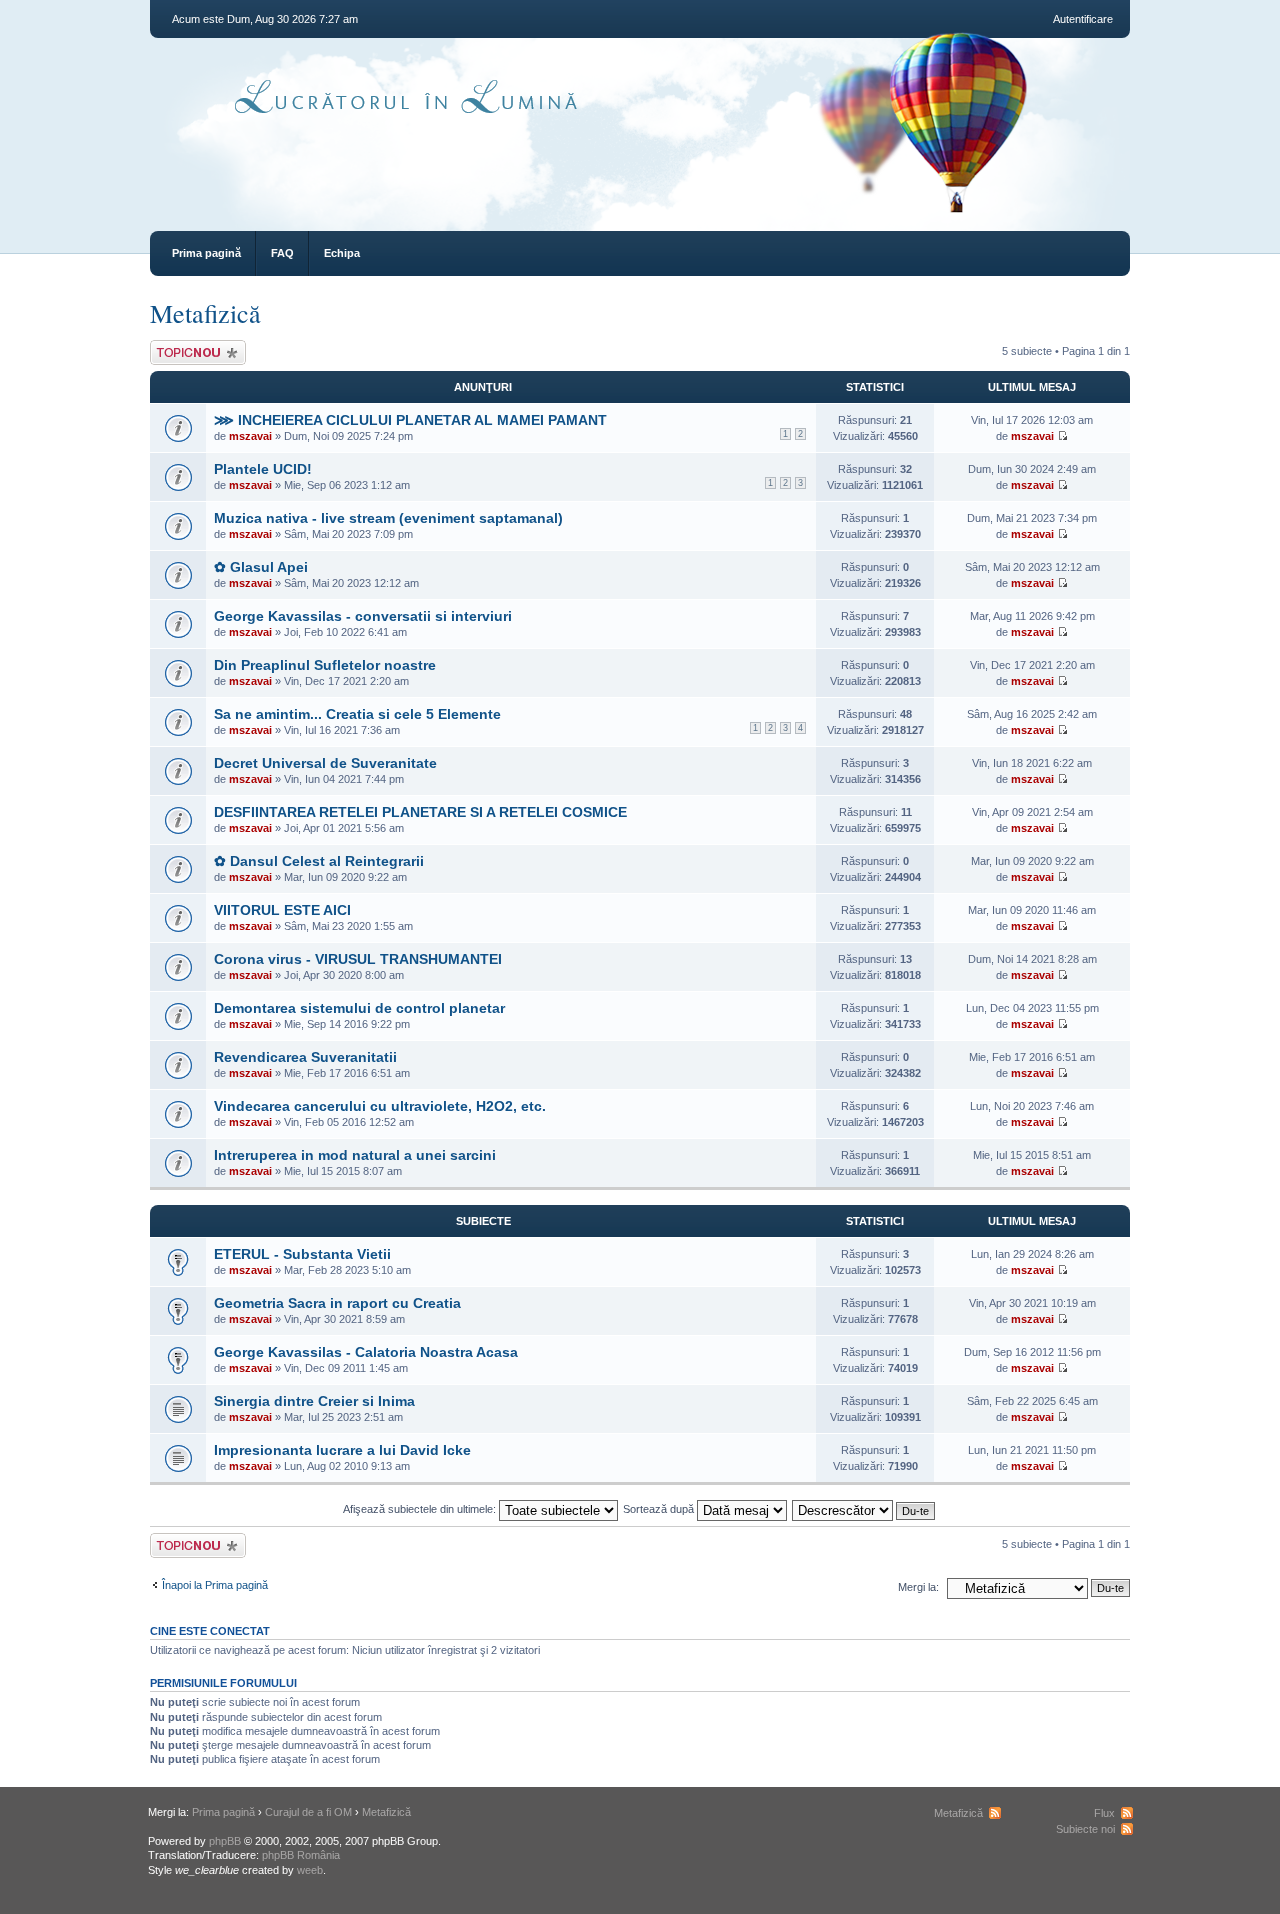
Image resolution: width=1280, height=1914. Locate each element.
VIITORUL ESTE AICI (282, 910)
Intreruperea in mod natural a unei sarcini (355, 1155)
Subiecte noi (1085, 1829)
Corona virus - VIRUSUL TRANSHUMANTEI (358, 959)
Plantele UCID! (263, 469)
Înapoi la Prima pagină (215, 1585)
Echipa (342, 253)
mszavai (250, 436)
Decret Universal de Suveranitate (325, 763)
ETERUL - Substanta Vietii (302, 1254)
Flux (1104, 1813)
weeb (310, 1870)
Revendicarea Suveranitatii (305, 1057)
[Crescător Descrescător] (864, 1509)
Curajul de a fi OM (308, 1812)
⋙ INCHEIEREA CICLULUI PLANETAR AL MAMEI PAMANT (410, 420)
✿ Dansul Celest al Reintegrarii (319, 861)
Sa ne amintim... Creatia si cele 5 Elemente (357, 714)
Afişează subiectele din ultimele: (421, 1509)
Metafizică (205, 313)
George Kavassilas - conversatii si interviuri (363, 616)
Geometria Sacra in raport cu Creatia (337, 1303)
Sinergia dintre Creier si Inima (314, 1401)
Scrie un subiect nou (189, 352)
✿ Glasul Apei (261, 567)
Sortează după (660, 1509)
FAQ (282, 253)
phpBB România (301, 1855)
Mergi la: (918, 1587)
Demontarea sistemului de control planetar (359, 1008)
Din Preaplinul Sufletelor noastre (325, 665)
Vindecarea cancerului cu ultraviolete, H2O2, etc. (380, 1106)
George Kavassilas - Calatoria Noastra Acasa (366, 1352)
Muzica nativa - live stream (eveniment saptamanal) (388, 518)
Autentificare (1083, 19)
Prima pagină (206, 253)
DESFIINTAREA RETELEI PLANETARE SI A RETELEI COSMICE (420, 812)
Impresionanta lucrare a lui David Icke (342, 1450)
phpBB (225, 1841)
